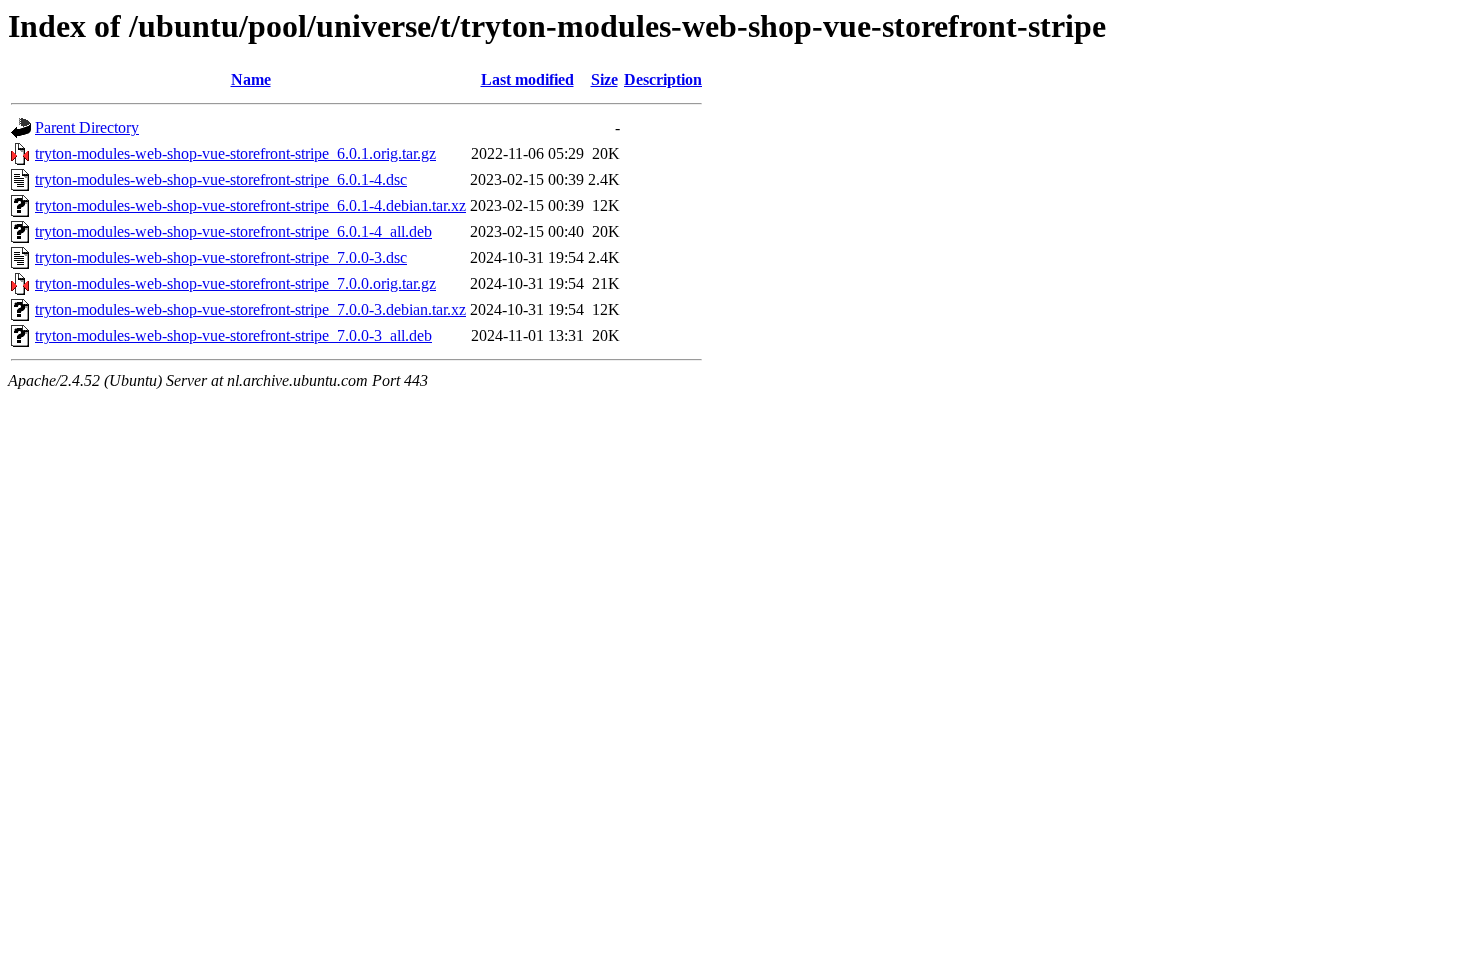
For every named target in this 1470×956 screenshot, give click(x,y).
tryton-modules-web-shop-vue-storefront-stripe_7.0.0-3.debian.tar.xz (250, 309)
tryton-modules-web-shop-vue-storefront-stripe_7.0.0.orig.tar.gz (235, 283)
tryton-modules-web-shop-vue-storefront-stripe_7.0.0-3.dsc (221, 257)
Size (604, 79)
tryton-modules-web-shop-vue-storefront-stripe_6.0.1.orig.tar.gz (235, 153)
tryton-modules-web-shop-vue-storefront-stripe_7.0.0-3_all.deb (233, 335)
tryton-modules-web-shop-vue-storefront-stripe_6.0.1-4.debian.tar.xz (250, 205)
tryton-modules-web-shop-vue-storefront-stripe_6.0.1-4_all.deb (233, 231)
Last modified (527, 79)
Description (663, 79)
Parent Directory (87, 127)
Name (251, 79)
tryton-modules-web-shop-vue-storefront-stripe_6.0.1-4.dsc (221, 179)
